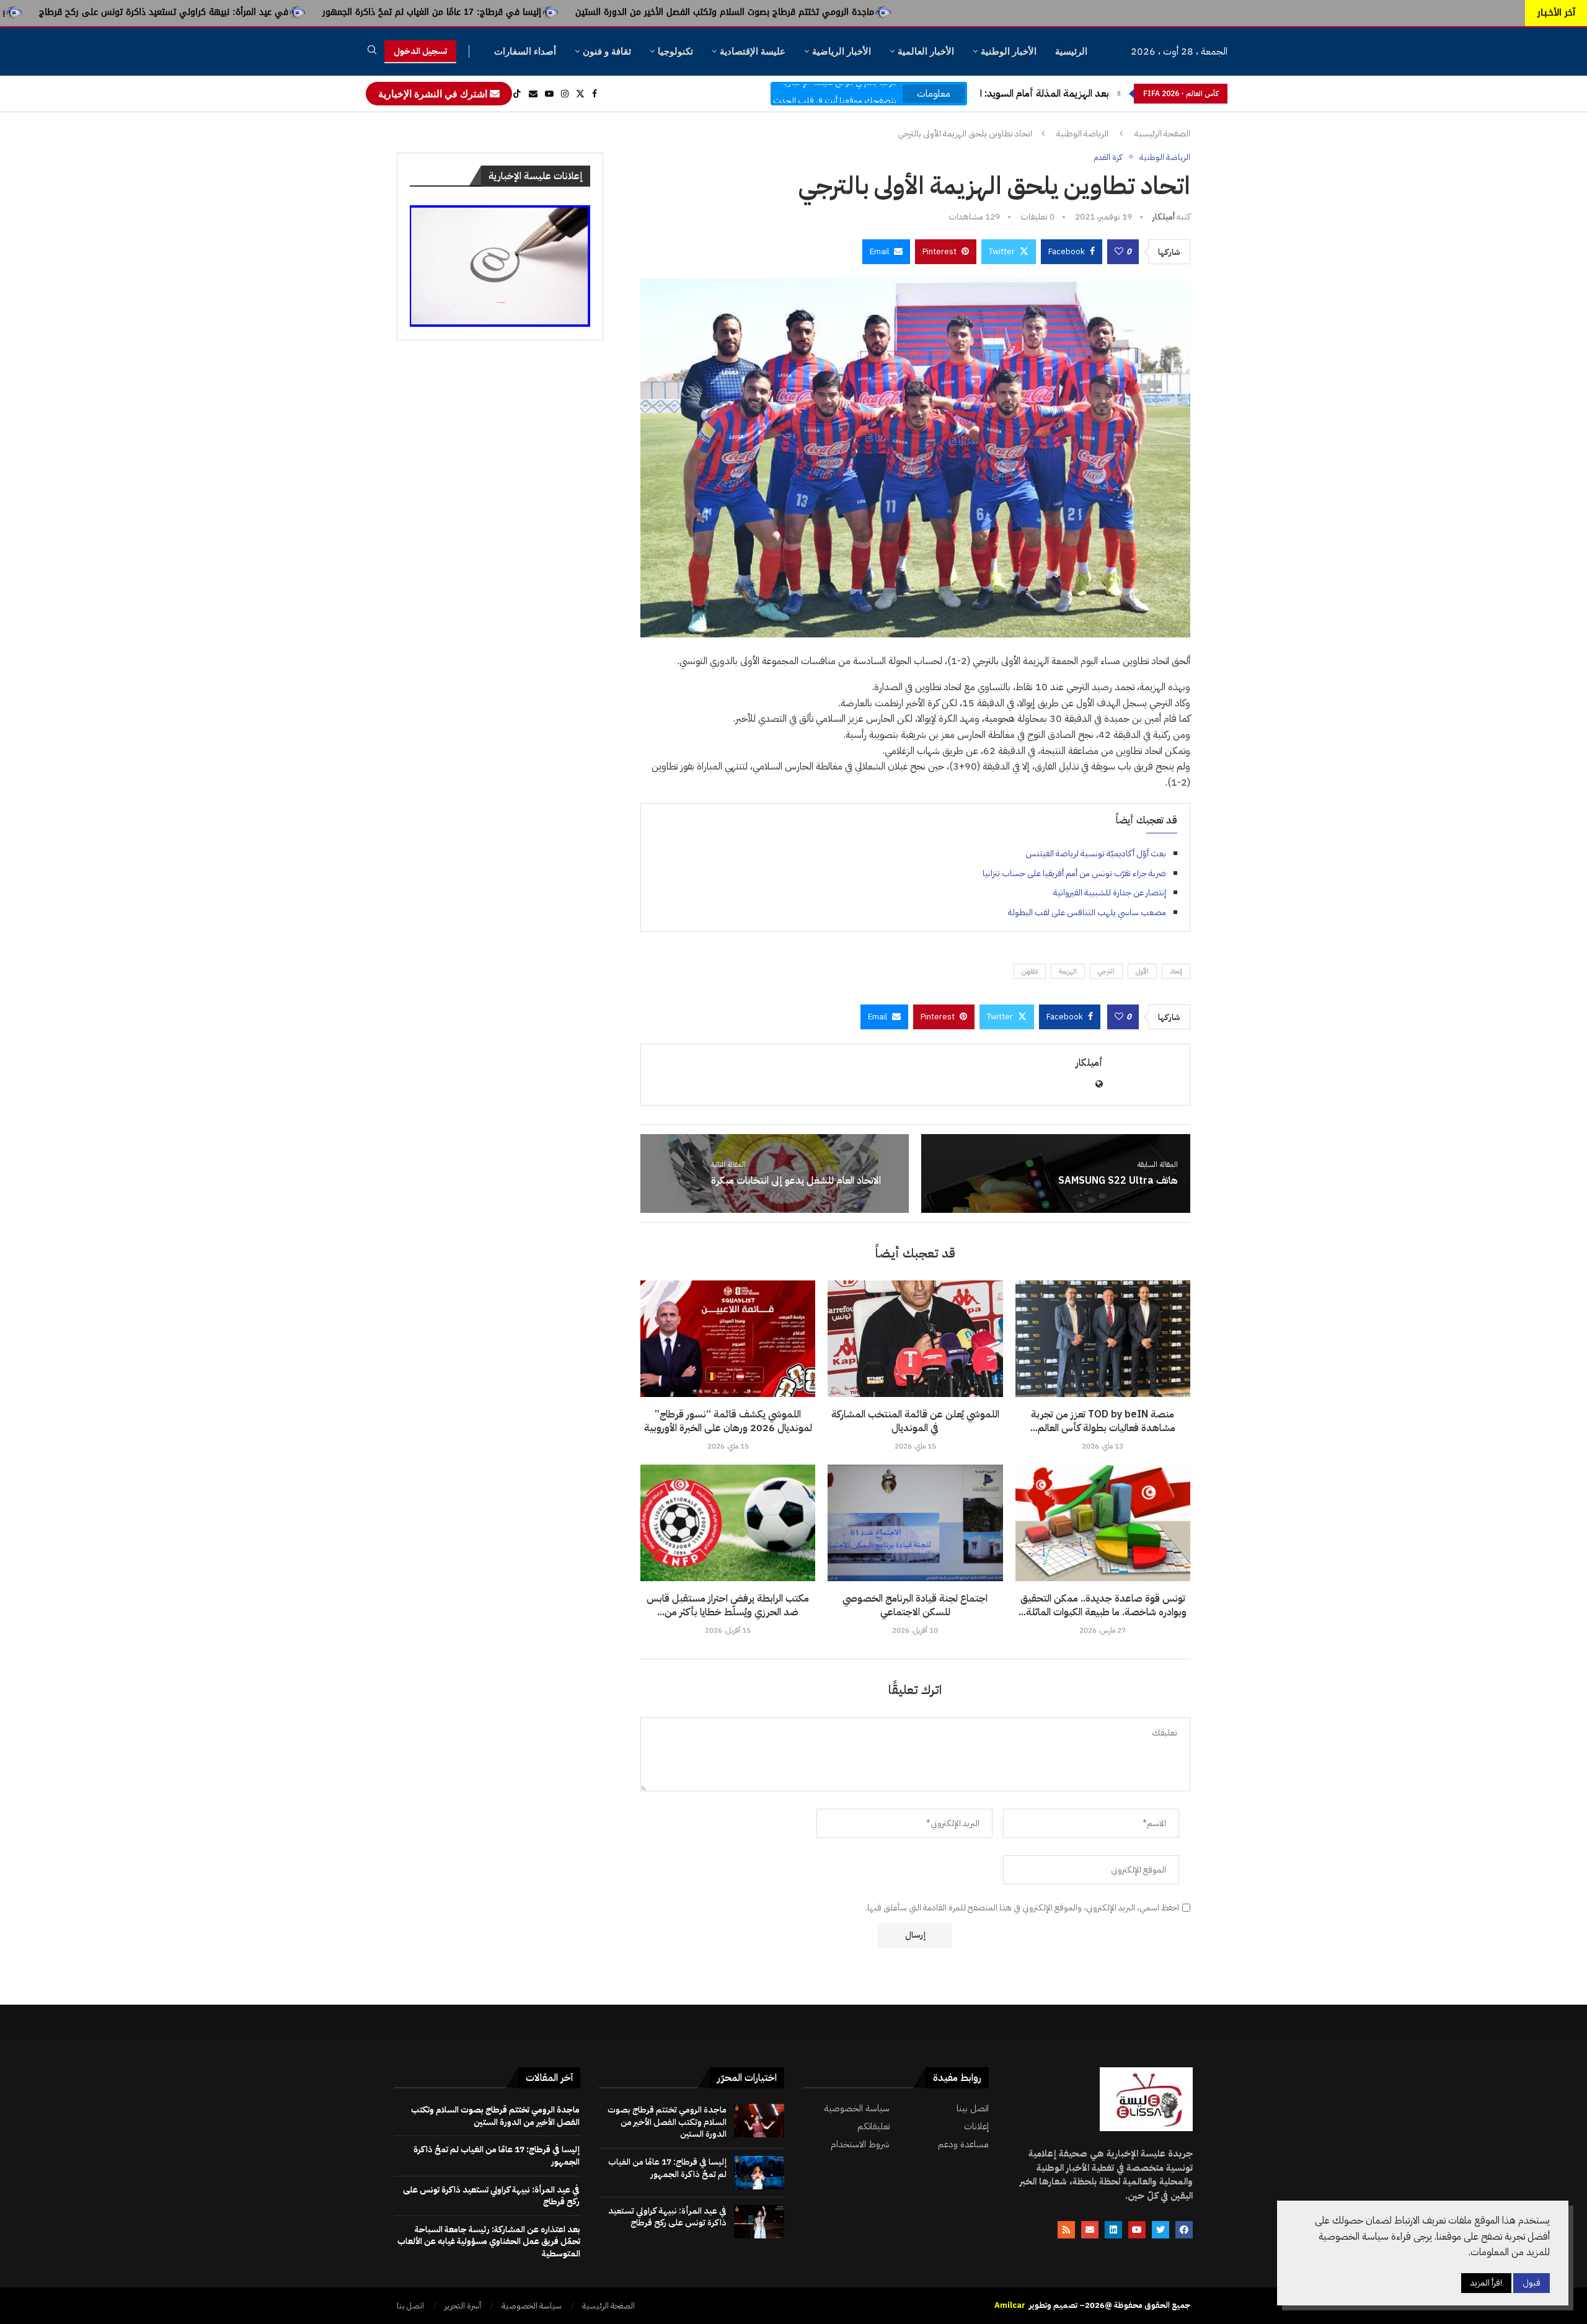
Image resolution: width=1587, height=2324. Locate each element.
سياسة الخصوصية (857, 2109)
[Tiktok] (517, 94)
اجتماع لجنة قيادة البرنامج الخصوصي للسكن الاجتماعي (915, 1605)
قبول (1532, 2283)
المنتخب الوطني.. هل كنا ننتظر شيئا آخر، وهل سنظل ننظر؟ (992, 94)
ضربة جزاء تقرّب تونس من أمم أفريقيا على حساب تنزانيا (1074, 873)
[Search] (372, 52)
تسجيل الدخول (420, 51)
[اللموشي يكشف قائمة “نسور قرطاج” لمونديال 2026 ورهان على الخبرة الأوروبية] (728, 1339)
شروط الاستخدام (860, 2144)
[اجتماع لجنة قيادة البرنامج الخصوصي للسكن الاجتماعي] (915, 1523)
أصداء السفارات (525, 51)
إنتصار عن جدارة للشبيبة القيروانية (1110, 893)
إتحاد (1176, 971)
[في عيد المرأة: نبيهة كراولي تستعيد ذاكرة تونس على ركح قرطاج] (759, 2222)
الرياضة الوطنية (1082, 134)
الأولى (1142, 971)
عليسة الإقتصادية (753, 51)
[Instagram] (565, 94)
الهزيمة (1068, 971)
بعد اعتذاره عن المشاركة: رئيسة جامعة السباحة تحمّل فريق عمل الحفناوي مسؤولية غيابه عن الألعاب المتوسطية (489, 2242)
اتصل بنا (410, 2306)
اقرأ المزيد (1486, 2283)
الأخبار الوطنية (1009, 51)
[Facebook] (595, 94)
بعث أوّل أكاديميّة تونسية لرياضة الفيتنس (1096, 854)
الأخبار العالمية (926, 51)
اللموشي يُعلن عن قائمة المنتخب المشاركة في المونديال (915, 1421)
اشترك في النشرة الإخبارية (434, 94)
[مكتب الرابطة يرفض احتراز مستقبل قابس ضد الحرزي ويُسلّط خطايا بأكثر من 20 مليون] (728, 1523)
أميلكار (1164, 217)
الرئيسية (1071, 51)
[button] (1119, 94)
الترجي (1106, 971)
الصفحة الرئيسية (1162, 134)
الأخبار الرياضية (842, 51)
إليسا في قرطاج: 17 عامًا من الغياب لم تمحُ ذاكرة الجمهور (643, 12)
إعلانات (976, 2127)
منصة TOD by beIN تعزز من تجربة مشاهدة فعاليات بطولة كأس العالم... (1103, 1421)
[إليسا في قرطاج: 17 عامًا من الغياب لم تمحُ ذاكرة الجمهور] (759, 2173)
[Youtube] (549, 94)
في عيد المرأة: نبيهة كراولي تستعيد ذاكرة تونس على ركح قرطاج (374, 12)
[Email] (533, 94)
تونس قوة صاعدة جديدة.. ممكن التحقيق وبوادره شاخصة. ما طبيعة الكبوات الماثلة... (1103, 1605)
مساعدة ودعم (963, 2144)
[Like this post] (1119, 252)
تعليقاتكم (873, 2127)
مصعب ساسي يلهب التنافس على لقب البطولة (1087, 912)
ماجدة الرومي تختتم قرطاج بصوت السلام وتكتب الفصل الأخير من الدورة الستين (935, 12)
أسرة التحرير (463, 2306)
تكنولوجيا (675, 51)
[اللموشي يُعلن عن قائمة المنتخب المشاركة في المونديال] (915, 1339)
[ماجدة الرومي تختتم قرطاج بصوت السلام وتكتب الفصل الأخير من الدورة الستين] (759, 2121)
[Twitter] (580, 94)
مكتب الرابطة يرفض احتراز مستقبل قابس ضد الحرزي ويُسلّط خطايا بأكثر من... (728, 1605)
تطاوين (1030, 971)
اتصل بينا (973, 2109)
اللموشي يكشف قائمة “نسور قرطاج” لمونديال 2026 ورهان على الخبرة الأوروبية (728, 1421)
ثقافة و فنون (607, 51)
